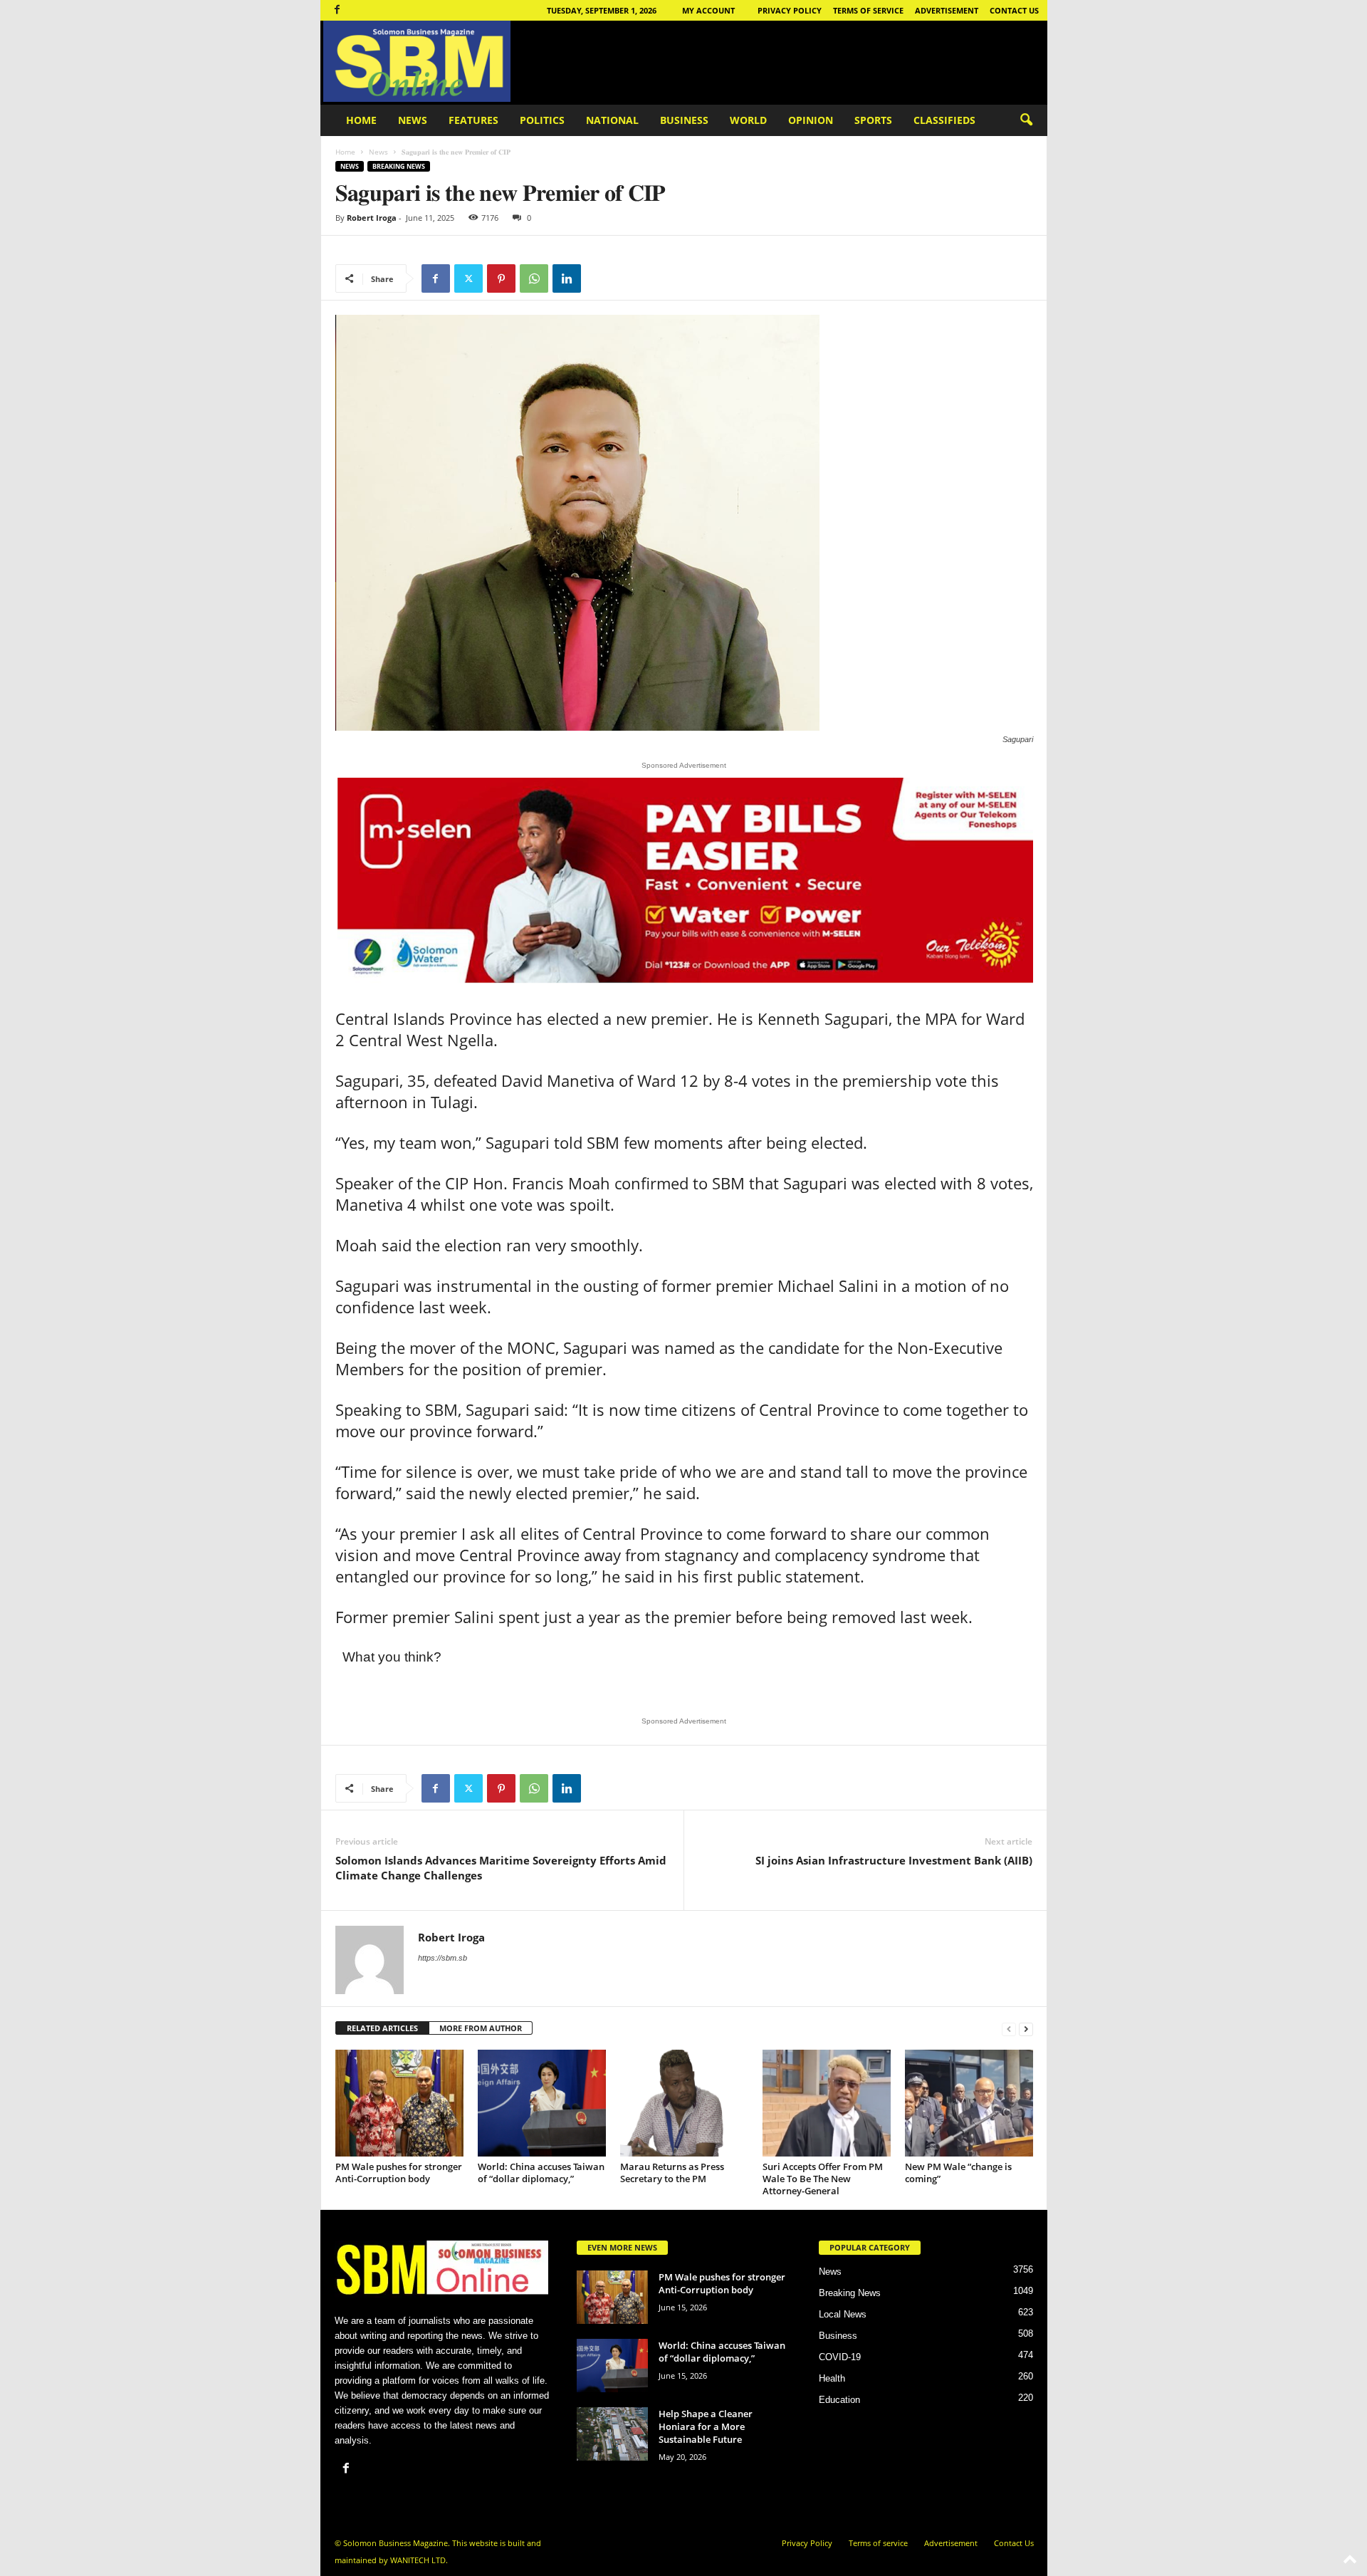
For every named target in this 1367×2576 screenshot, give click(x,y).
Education (839, 2400)
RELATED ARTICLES (382, 2028)
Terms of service (868, 10)
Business (684, 120)
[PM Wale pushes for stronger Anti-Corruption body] (399, 2103)
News (413, 120)
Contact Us (1014, 10)
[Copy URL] (599, 278)
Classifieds (944, 120)
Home (361, 120)
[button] (1026, 120)
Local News (843, 2314)
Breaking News (399, 166)
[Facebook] (337, 10)
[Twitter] (468, 278)
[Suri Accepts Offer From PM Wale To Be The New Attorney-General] (827, 2103)
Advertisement (947, 10)
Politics (542, 120)
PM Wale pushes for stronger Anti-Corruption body (399, 2173)
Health (832, 2378)
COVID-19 (840, 2357)
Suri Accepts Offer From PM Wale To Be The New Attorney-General (823, 2179)
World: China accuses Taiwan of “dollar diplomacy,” (541, 2173)
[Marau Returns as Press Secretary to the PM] (684, 2103)
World (748, 120)
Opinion (811, 120)
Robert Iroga (372, 218)
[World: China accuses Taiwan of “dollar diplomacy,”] (542, 2103)
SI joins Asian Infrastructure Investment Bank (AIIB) (894, 1860)
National (612, 120)
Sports (873, 120)
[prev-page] (1009, 2029)
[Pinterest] (501, 278)
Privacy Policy (790, 10)
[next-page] (1026, 2029)
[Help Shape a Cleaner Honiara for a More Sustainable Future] (612, 2434)
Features (473, 120)
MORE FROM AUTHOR (481, 2028)
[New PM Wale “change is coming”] (969, 2103)
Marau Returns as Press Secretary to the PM (672, 2173)
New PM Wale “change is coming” (958, 2173)
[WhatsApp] (534, 278)
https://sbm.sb (442, 1958)
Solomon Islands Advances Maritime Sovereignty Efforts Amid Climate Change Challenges (501, 1868)
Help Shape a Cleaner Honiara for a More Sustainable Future (706, 2426)
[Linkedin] (567, 278)
